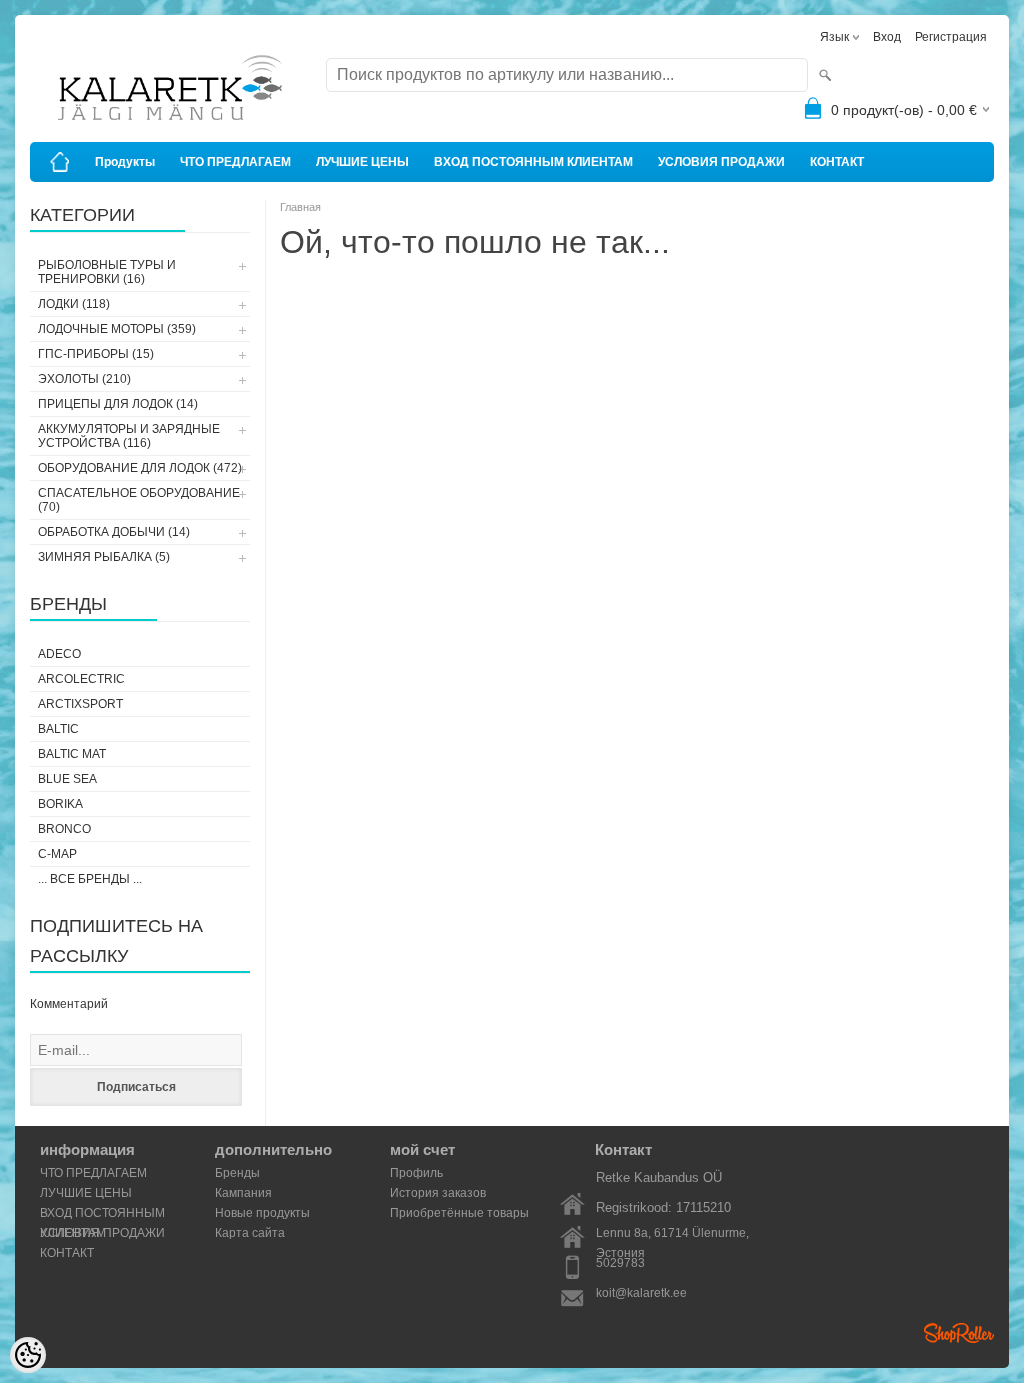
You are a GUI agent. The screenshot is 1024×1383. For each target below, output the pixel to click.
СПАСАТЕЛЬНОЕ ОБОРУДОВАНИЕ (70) (139, 500)
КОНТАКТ (837, 162)
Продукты (125, 162)
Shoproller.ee (959, 1333)
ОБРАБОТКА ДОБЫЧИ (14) (114, 532)
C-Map (57, 854)
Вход (887, 37)
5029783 (620, 1263)
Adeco (59, 654)
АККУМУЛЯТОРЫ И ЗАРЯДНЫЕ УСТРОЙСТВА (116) (129, 436)
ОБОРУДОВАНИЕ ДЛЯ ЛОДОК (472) (140, 468)
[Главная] (60, 162)
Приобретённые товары (459, 1213)
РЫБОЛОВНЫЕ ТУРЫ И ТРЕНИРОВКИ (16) (107, 272)
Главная (300, 207)
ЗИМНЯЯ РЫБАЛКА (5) (104, 557)
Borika (60, 804)
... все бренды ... (90, 879)
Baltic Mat (72, 754)
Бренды (237, 1173)
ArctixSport (80, 704)
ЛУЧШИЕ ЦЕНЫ (362, 162)
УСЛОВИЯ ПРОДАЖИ (721, 162)
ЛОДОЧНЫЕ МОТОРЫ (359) (117, 329)
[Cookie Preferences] (28, 1355)
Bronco (64, 829)
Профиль (416, 1173)
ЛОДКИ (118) (74, 304)
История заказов (438, 1193)
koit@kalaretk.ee (641, 1293)
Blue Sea (67, 779)
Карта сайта (250, 1233)
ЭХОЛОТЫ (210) (84, 379)
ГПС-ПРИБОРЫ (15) (96, 354)
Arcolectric (81, 679)
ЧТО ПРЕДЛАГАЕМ (235, 162)
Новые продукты (262, 1213)
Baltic (58, 729)
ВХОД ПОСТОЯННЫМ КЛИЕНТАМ (533, 162)
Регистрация (951, 37)
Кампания (243, 1193)
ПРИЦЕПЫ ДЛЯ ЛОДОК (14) (118, 404)
